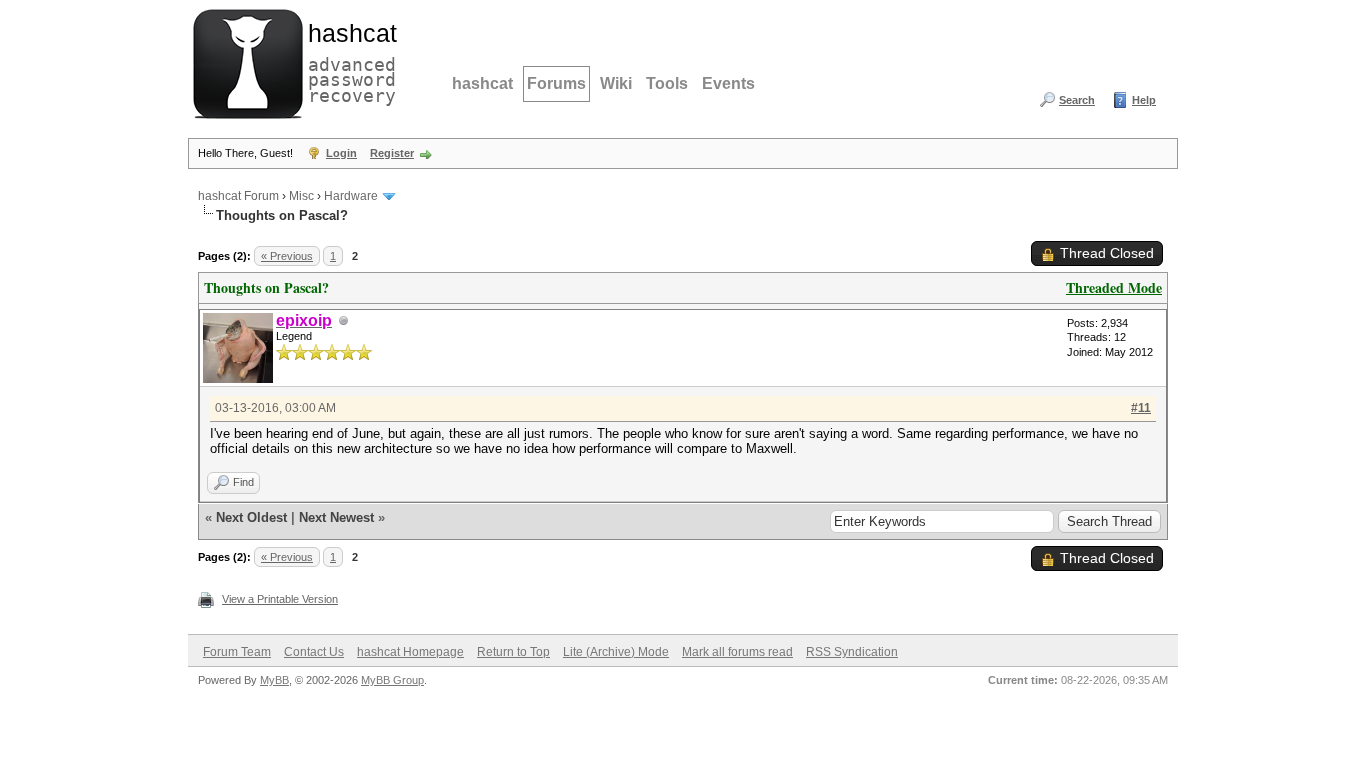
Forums (556, 83)
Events (728, 83)
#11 (1141, 408)
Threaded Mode (1114, 287)
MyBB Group (392, 680)
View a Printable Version (280, 599)
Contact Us (314, 652)
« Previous (287, 256)
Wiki (616, 83)
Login (341, 153)
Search (1077, 100)
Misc (301, 196)
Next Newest (336, 517)
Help (1144, 100)
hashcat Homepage (410, 652)
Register (392, 153)
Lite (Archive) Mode (616, 652)
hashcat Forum (238, 196)
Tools (667, 83)
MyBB (274, 680)
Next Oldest (251, 517)
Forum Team (237, 652)
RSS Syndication (852, 652)
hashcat (482, 83)
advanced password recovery (348, 61)
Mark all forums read (737, 652)
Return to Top (513, 652)
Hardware (351, 196)
